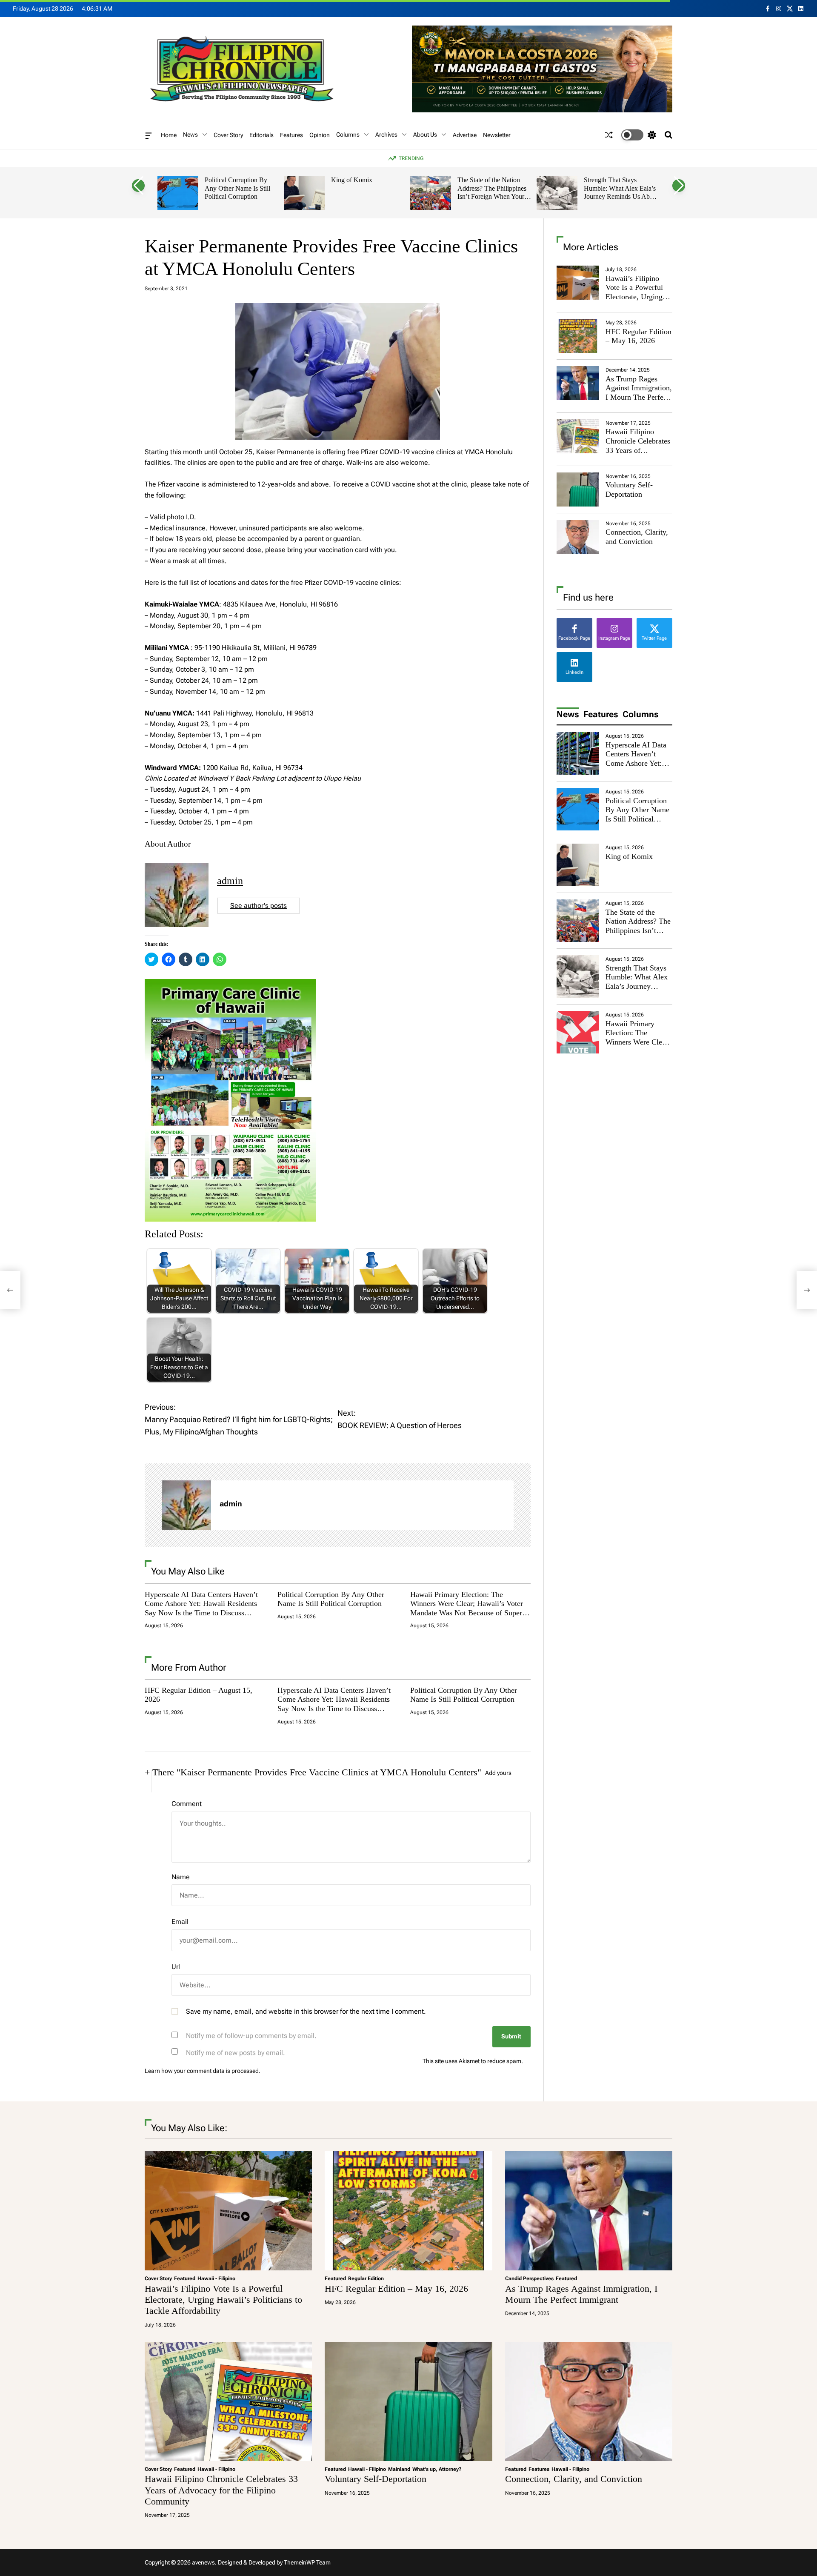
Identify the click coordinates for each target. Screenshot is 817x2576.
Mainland (399, 2469)
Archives (386, 135)
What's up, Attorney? (437, 2469)
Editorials (261, 135)
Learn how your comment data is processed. (203, 2071)
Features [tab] (601, 714)
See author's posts (259, 906)
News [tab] (568, 714)
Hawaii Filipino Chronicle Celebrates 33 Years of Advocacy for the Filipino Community (638, 450)
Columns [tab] (641, 714)
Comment (187, 1804)
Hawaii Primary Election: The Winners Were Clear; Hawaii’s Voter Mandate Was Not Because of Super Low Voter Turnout (467, 1608)
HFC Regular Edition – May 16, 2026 (638, 336)
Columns (348, 135)
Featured (185, 2278)
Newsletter (497, 135)
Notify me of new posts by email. (236, 2053)
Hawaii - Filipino (216, 2278)
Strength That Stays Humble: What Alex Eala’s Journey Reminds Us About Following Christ (621, 192)
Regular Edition (366, 2278)
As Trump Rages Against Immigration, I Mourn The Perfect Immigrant (639, 393)
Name (181, 1877)
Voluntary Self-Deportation (629, 489)
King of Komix (352, 180)
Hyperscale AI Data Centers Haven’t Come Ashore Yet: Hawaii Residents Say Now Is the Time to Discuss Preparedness (201, 1608)
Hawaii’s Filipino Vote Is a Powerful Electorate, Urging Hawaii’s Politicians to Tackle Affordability (636, 301)
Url (176, 1967)
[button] (138, 186)
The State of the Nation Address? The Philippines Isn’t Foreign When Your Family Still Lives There (492, 192)
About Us (425, 135)
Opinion (320, 135)
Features (291, 135)
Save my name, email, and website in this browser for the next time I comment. (306, 2011)
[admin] (186, 1505)
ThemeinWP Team (307, 2562)
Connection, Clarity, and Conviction (637, 537)
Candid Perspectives (529, 2278)
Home (169, 135)
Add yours (498, 1773)
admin (230, 881)
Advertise (465, 135)
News (190, 135)
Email (180, 1922)
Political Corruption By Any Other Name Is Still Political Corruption (237, 188)
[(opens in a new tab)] (578, 336)
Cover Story (228, 135)
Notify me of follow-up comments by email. (251, 2036)
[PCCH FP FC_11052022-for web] (230, 984)
